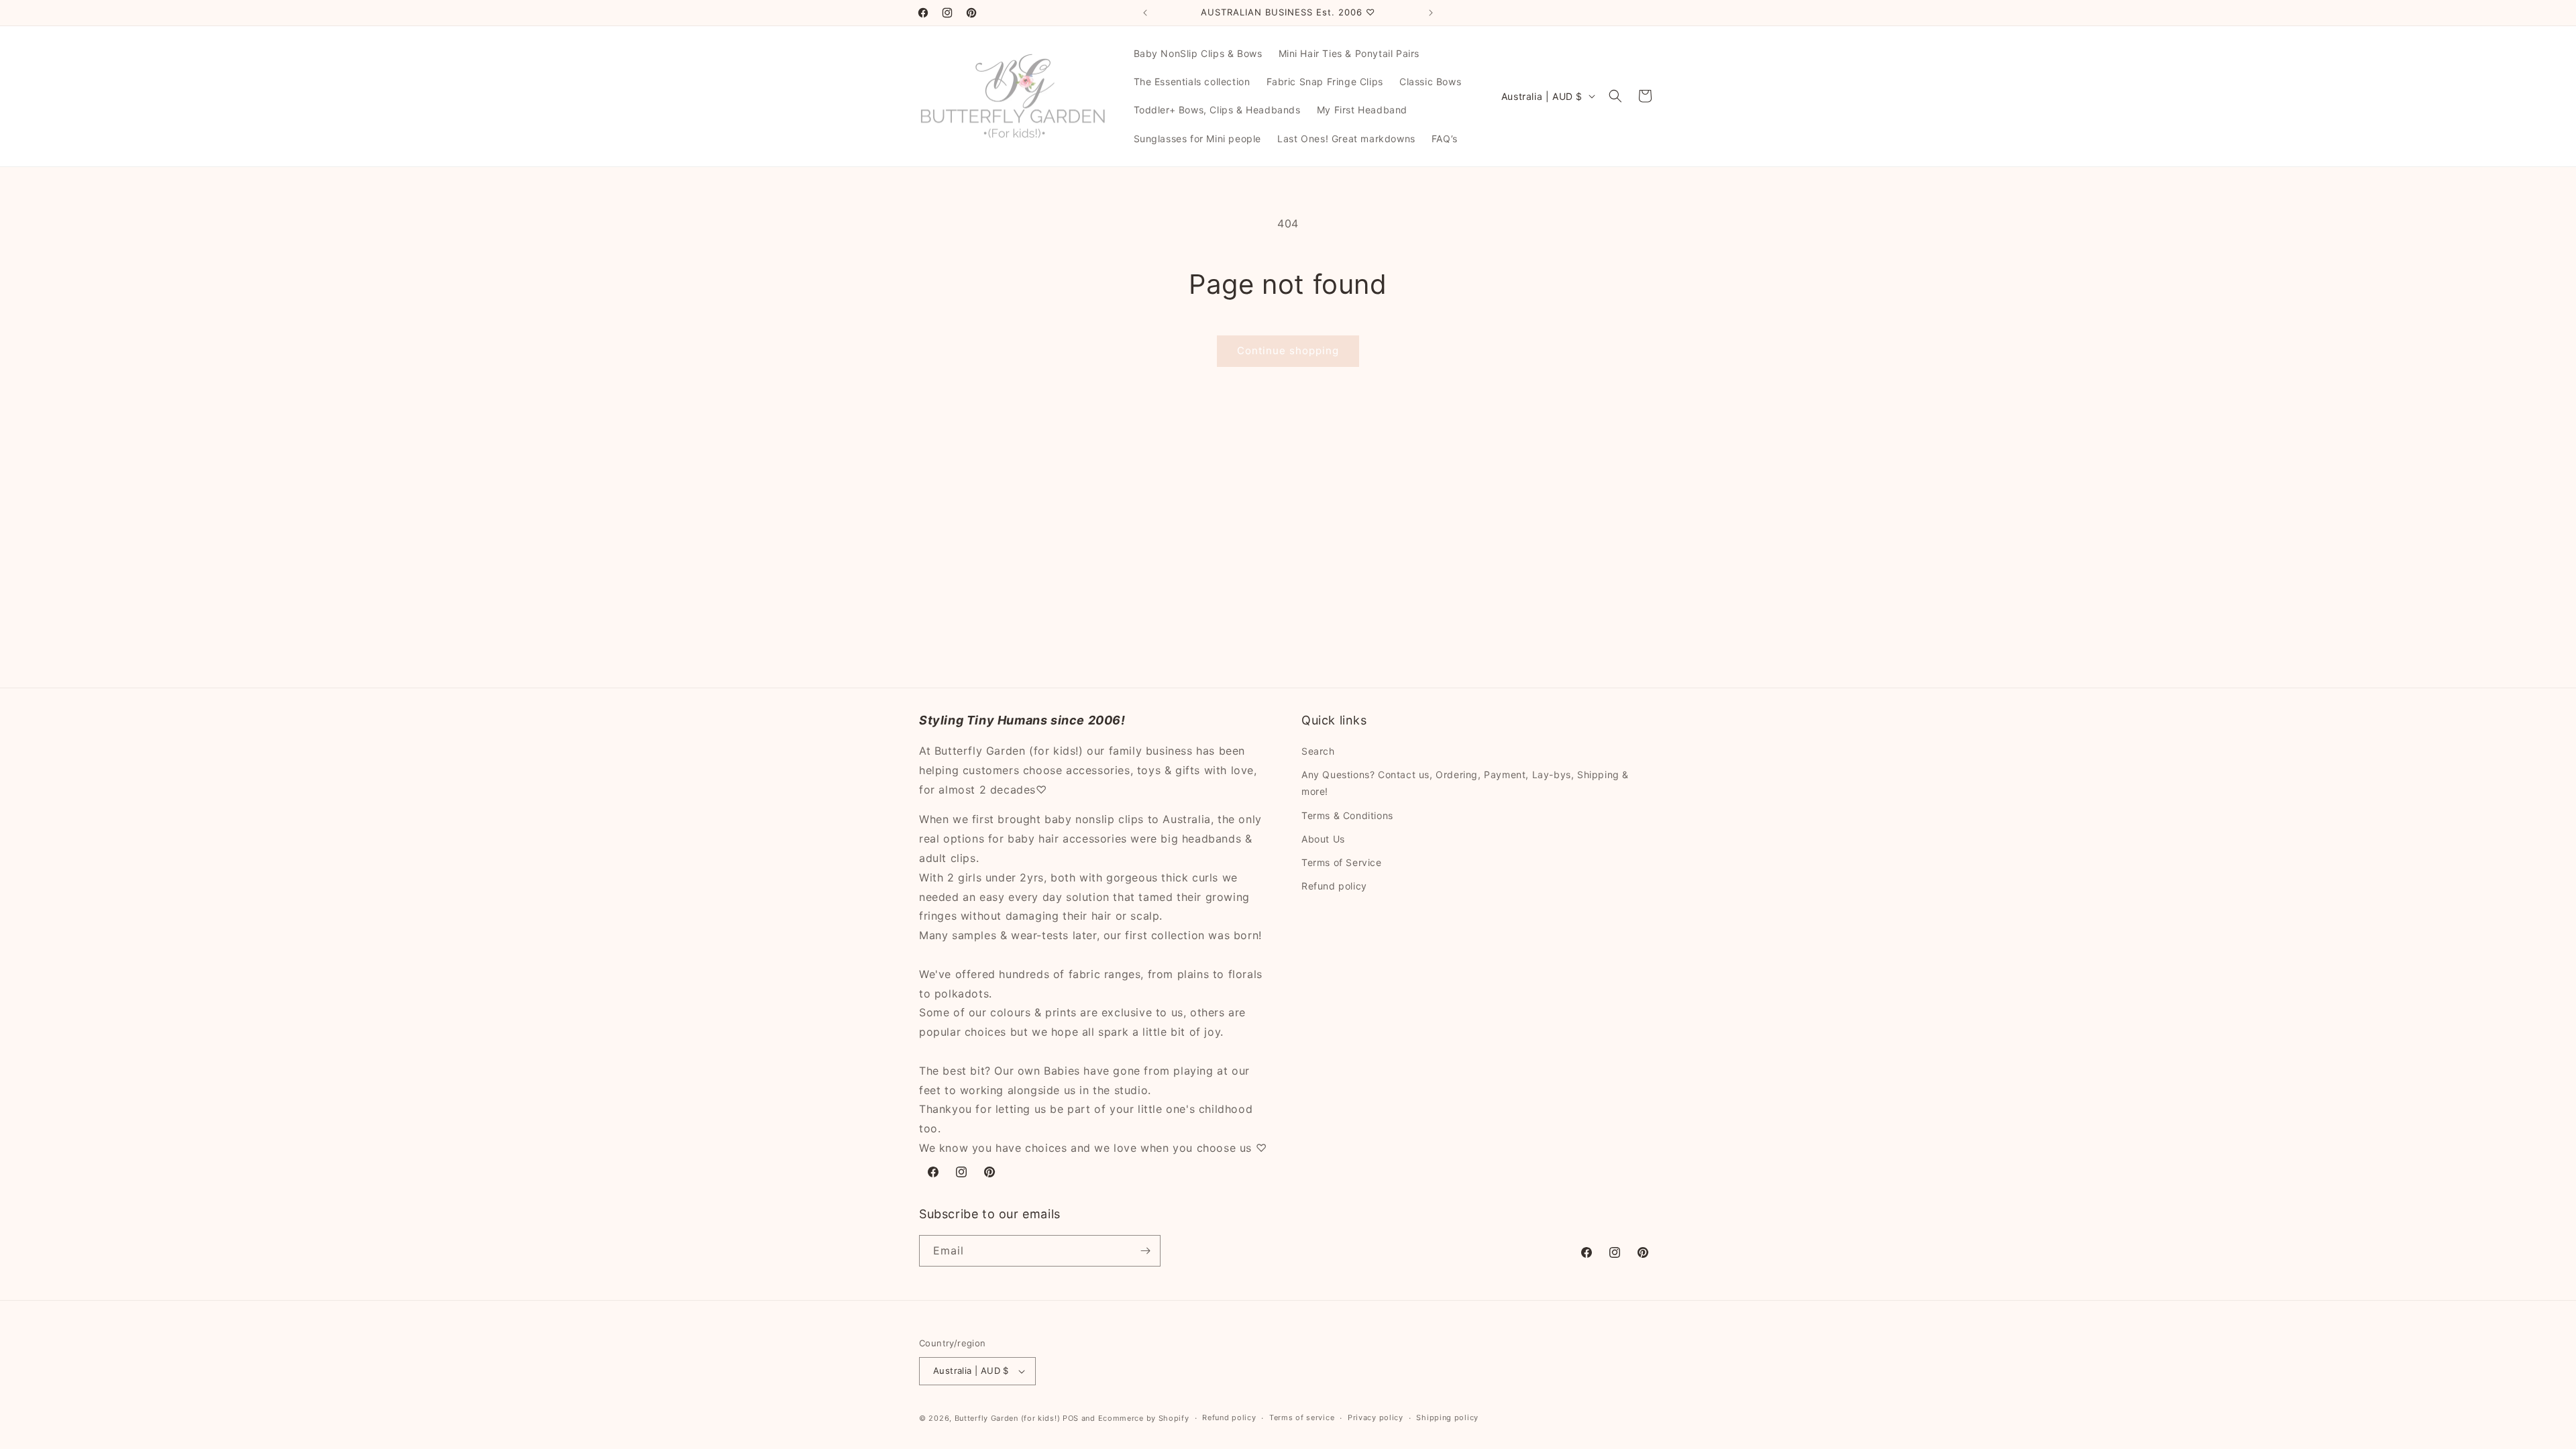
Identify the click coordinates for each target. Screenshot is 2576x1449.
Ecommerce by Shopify (1144, 1418)
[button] (1615, 96)
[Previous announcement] (1145, 13)
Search (1318, 751)
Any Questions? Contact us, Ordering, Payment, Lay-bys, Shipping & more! (1465, 783)
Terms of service (1302, 1417)
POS (1071, 1418)
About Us (1323, 839)
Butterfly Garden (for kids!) (1008, 1418)
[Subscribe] (1145, 1251)
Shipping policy (1447, 1417)
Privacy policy (1376, 1417)
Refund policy (1334, 886)
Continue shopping (1288, 351)
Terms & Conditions (1347, 815)
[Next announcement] (1431, 13)
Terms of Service (1342, 862)
